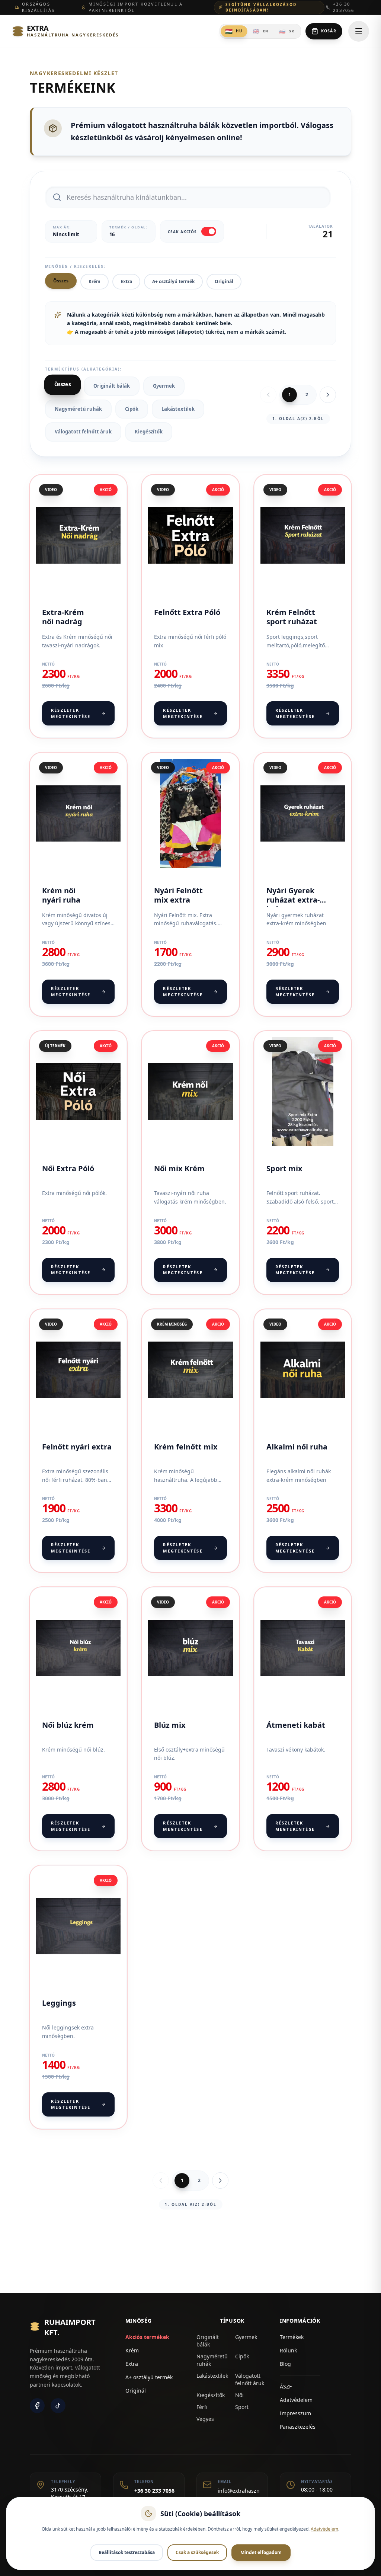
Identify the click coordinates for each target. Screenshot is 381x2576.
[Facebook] (37, 2406)
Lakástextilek (178, 409)
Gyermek (164, 386)
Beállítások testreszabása (127, 2552)
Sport (242, 2407)
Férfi (202, 2407)
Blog (285, 2364)
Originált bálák (112, 386)
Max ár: (62, 227)
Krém (95, 281)
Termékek (292, 2337)
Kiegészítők (149, 432)
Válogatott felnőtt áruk (83, 432)
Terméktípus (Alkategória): (83, 369)
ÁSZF (286, 2386)
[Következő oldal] (328, 395)
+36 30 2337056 (344, 7)
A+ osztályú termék (173, 281)
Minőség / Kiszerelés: (75, 266)
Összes (61, 281)
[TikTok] (58, 2406)
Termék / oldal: (129, 227)
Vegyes (205, 2419)
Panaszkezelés (298, 2427)
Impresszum (295, 2413)
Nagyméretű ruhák (78, 409)
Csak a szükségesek (197, 2552)
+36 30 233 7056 (154, 2491)
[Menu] (359, 31)
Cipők (132, 409)
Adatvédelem (296, 2400)
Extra (126, 281)
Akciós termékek (147, 2337)
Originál (224, 281)
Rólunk (288, 2350)
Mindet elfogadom (261, 2552)
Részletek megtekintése (71, 713)
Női (239, 2395)
